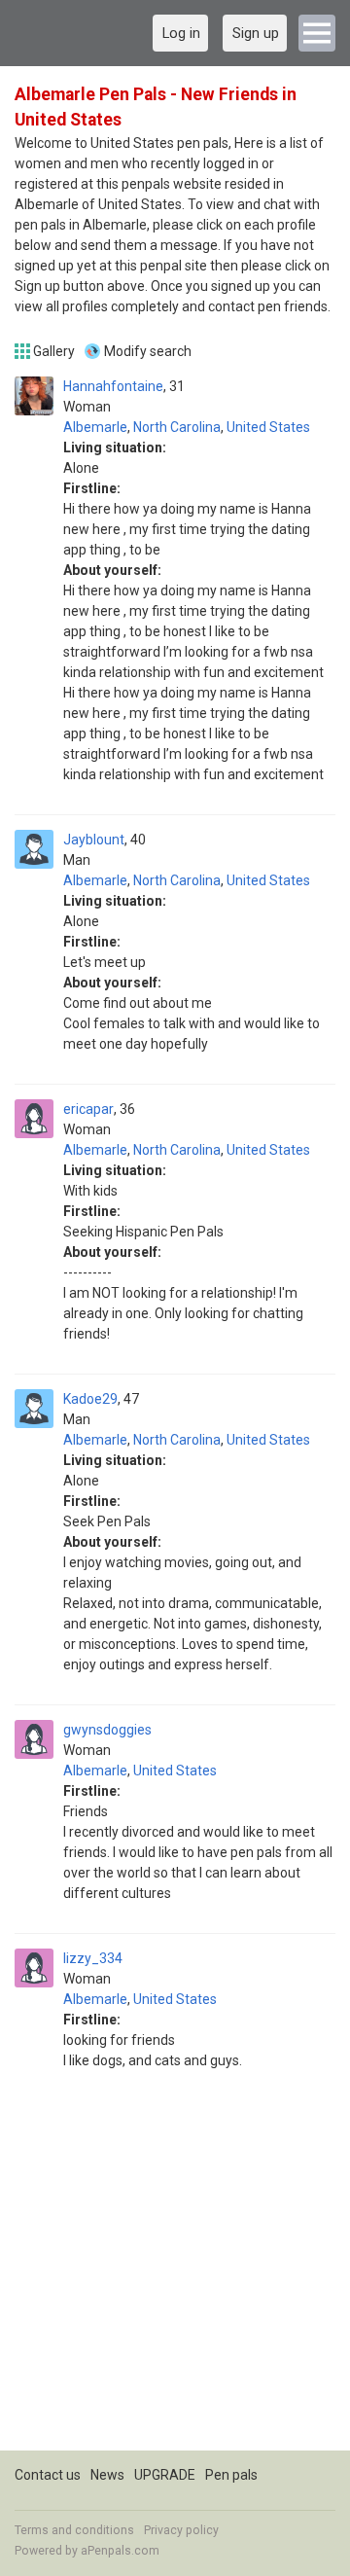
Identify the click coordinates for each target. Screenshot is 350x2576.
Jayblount (94, 840)
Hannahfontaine (113, 386)
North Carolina (177, 427)
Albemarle (95, 427)
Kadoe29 (90, 1399)
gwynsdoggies (107, 1730)
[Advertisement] (175, 2275)
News (107, 2475)
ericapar (88, 1109)
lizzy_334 (93, 1958)
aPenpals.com (120, 2551)
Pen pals (231, 2475)
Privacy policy (181, 2530)
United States (268, 427)
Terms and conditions (74, 2530)
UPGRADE (165, 2475)
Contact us (48, 2475)
